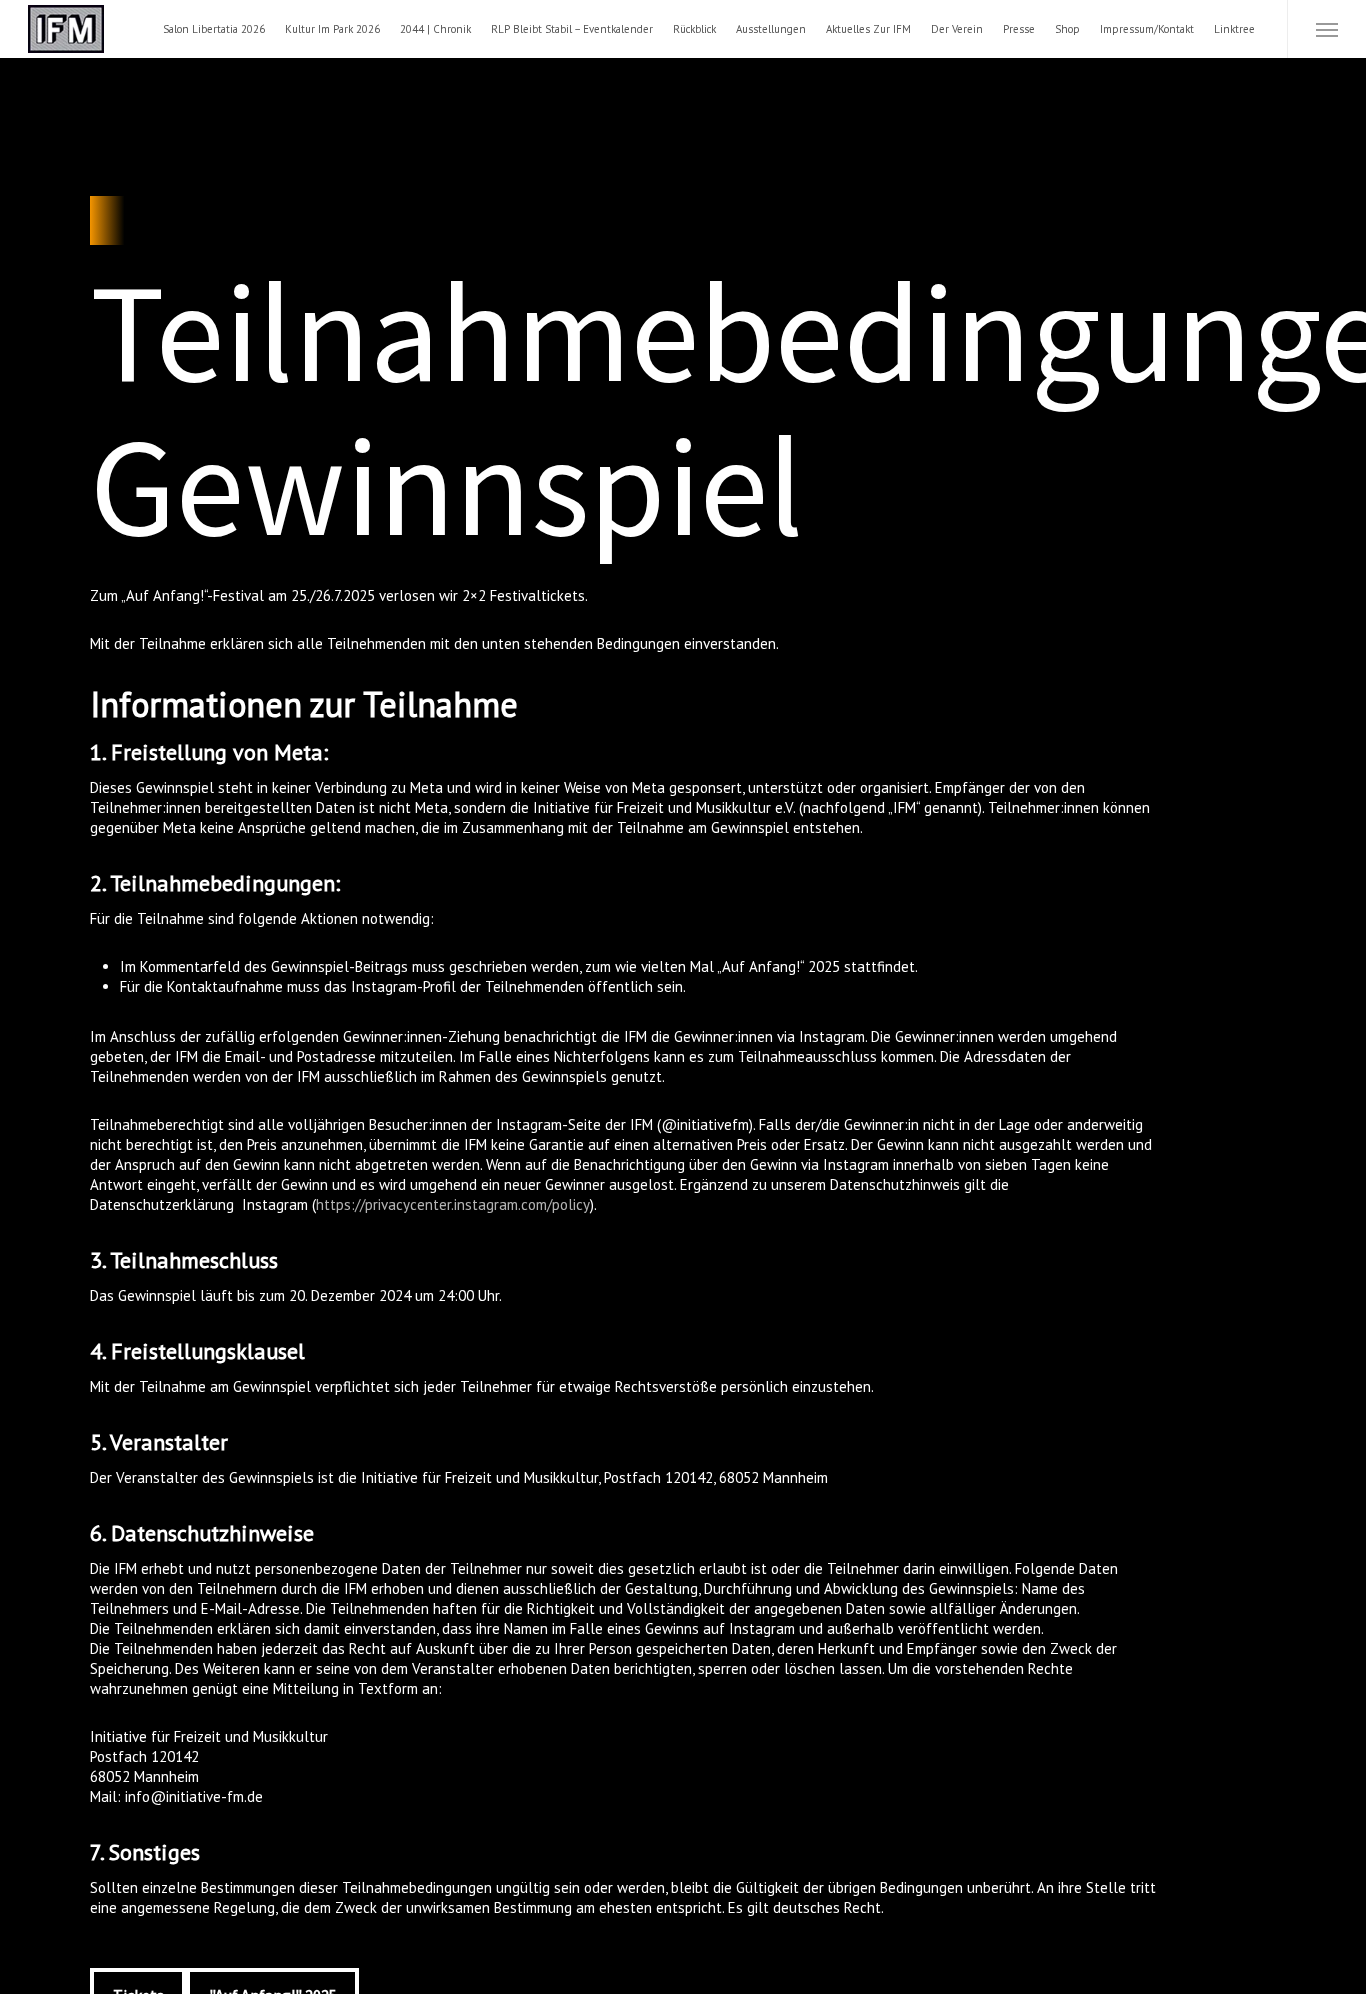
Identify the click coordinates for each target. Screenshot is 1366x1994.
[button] (1326, 29)
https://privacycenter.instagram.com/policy (453, 1204)
